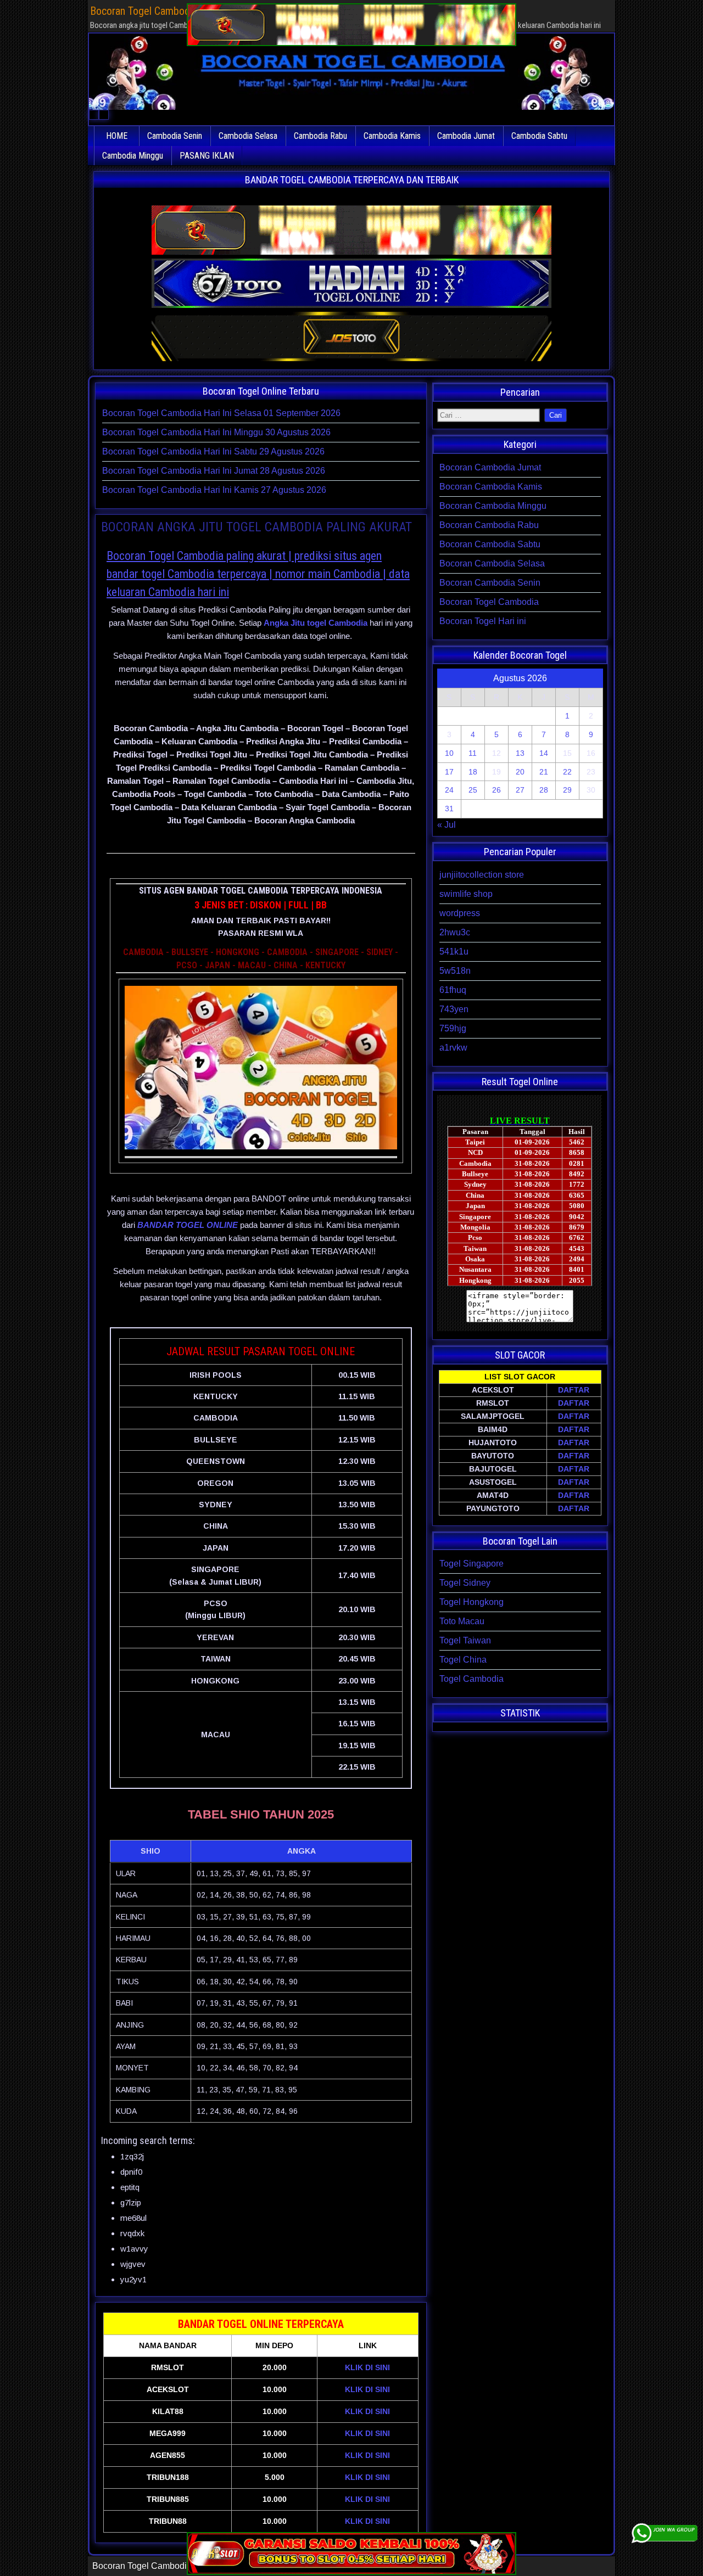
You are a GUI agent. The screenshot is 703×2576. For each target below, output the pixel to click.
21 (544, 772)
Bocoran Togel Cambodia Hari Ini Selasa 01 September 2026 (221, 413)
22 (567, 772)
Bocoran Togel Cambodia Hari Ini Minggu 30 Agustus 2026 (216, 432)
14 (544, 753)
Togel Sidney (465, 1583)
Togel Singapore (472, 1564)
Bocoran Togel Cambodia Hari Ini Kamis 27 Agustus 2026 (214, 490)
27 (520, 790)
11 (473, 753)
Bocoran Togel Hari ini (483, 621)
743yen (454, 1009)
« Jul (447, 825)
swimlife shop (466, 894)
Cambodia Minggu (133, 156)
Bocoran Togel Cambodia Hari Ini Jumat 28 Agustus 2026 (214, 471)
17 (449, 772)
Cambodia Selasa (248, 136)
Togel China (463, 1660)
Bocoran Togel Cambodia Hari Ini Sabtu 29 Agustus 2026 (213, 451)
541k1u (454, 952)
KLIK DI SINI (367, 2367)
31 (449, 809)
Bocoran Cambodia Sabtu (490, 544)
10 (449, 753)
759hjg (453, 1028)
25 (473, 790)
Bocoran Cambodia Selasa (492, 563)
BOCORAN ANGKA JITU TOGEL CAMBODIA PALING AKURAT (256, 527)
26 (496, 790)
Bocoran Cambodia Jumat (490, 467)
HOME (117, 136)
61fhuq (453, 990)
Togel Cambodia (472, 1679)
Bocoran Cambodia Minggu (493, 506)
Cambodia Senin (175, 136)
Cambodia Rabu (320, 136)
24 (449, 790)
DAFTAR (574, 1390)
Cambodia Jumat (466, 136)
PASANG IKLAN (207, 156)
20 (520, 772)
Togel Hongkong (472, 1602)
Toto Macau (462, 1621)
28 (544, 790)
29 (567, 790)
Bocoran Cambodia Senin (490, 583)
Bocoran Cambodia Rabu (489, 525)
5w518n (455, 971)
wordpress (460, 913)
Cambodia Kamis (392, 136)
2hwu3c (455, 932)
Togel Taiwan (465, 1640)
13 (520, 753)
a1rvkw (453, 1048)
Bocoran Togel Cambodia (489, 602)
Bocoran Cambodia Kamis (491, 487)
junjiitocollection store (482, 875)
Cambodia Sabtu (539, 136)
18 (473, 772)
